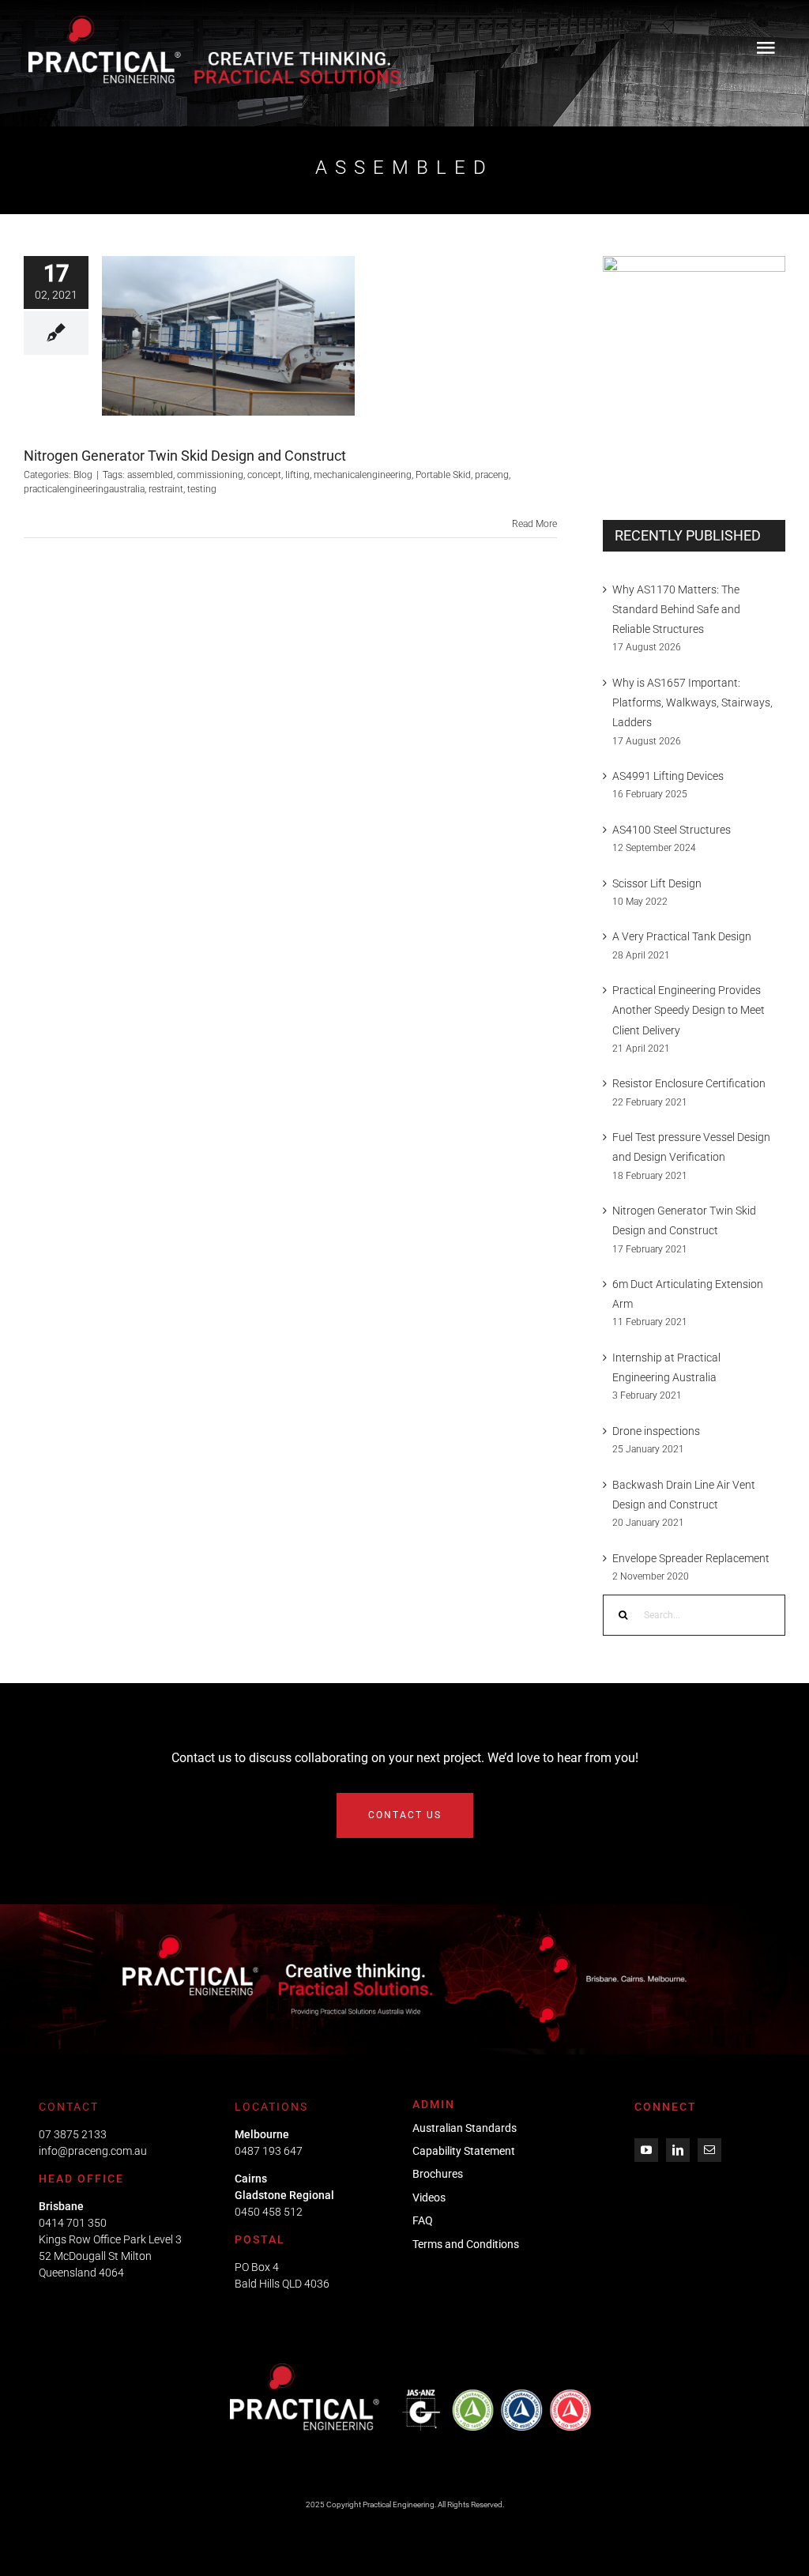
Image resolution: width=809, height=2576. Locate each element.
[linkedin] (678, 2150)
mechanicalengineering (363, 475)
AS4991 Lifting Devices (668, 776)
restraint (166, 489)
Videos (429, 2198)
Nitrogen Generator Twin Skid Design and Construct (185, 456)
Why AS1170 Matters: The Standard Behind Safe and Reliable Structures (676, 609)
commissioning (210, 475)
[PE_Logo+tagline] (216, 21)
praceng (492, 475)
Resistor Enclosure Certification (689, 1083)
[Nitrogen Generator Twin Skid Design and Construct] (228, 336)
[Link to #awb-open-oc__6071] (766, 47)
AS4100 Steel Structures (672, 830)
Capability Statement (464, 2151)
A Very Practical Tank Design (682, 936)
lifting (297, 475)
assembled (150, 475)
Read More (534, 524)
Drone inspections (656, 1431)
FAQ (423, 2220)
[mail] (709, 2150)
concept (264, 475)
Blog (228, 356)
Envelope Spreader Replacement (691, 1558)
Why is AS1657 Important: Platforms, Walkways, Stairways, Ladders (692, 702)
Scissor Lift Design (657, 883)
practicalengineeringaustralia (84, 489)
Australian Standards (465, 2128)
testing (202, 489)
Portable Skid (443, 475)
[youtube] (646, 2150)
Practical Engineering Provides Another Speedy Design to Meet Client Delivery (689, 1010)
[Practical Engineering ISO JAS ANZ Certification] (412, 2369)
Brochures (438, 2174)
